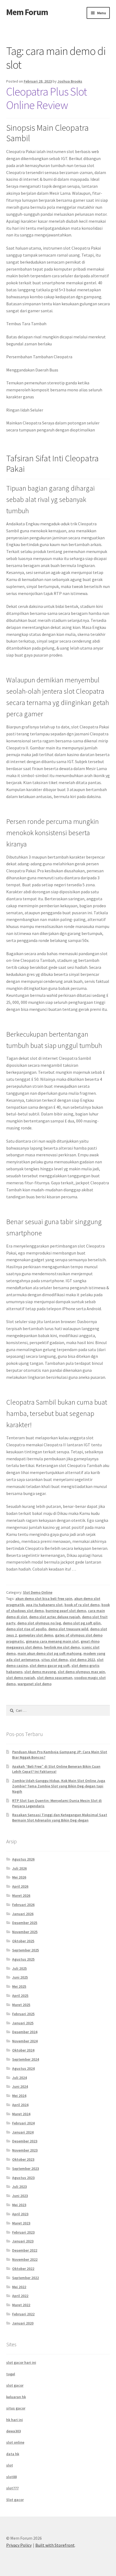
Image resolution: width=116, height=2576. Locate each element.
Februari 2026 (23, 1905)
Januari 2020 (23, 2323)
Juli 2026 (19, 1868)
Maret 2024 (21, 2114)
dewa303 (13, 2431)
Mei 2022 (19, 2287)
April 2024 (20, 2105)
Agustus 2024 (23, 2068)
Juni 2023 (20, 2196)
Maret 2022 (21, 2305)
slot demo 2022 (82, 1660)
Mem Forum (27, 12)
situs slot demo (54, 1660)
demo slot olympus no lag (39, 1623)
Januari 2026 (23, 1914)
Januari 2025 (23, 2023)
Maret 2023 (21, 2223)
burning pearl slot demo (66, 1611)
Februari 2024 (23, 2123)
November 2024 (25, 2041)
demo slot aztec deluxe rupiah (55, 1617)
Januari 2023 (23, 2241)
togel (11, 2374)
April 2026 (20, 1886)
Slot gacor (15, 2500)
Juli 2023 (19, 2187)
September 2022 (25, 2278)
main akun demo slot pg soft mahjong (50, 1653)
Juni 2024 (20, 2086)
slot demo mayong (40, 1672)
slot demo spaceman (55, 1678)
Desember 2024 (25, 2032)
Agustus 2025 (23, 1959)
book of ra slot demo (82, 1605)
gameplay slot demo (36, 1635)
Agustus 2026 (23, 1859)
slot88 (11, 2477)
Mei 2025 (19, 1986)
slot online (15, 2442)
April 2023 (20, 2214)
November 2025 (25, 1932)
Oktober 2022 (23, 2269)
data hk (13, 2454)
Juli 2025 (19, 1968)
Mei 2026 (19, 1877)
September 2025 (25, 1950)
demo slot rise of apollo (26, 1629)
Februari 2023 (23, 2232)
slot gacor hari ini (21, 2362)
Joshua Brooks (70, 81)
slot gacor (15, 2385)
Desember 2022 (25, 2250)
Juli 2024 (19, 2078)
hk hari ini (15, 2420)
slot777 (12, 2488)
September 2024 (25, 2059)
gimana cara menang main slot (52, 1641)
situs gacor (16, 2408)
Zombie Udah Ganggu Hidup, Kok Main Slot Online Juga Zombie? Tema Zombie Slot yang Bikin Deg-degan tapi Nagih (59, 1786)
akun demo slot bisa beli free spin (44, 1599)
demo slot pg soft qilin (82, 1623)
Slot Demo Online (38, 1592)
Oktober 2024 (23, 2050)
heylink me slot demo (62, 1647)
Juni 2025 (20, 1977)
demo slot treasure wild (68, 1629)
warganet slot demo (35, 1684)
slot (10, 2465)
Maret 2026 (21, 1895)
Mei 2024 (19, 2096)
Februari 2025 (23, 2014)
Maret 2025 (21, 2005)
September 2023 (25, 2168)
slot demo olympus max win (81, 1672)
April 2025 (20, 1996)
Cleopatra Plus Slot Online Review (47, 98)
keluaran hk (16, 2397)
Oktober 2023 (23, 2159)
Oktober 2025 (23, 1941)
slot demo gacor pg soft (50, 1666)
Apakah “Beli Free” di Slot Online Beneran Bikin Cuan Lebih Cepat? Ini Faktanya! (56, 1769)
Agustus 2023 (23, 2178)
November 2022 (25, 2259)
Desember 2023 (25, 2141)
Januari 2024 (23, 2132)
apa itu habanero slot (44, 1605)
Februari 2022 (23, 2314)
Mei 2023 (19, 2205)
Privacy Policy (19, 2545)
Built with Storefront (55, 2545)
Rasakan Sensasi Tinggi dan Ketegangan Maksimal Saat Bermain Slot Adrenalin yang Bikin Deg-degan (60, 1817)
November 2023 (25, 2150)
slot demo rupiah (21, 1678)
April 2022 (20, 2296)
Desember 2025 (25, 1923)
